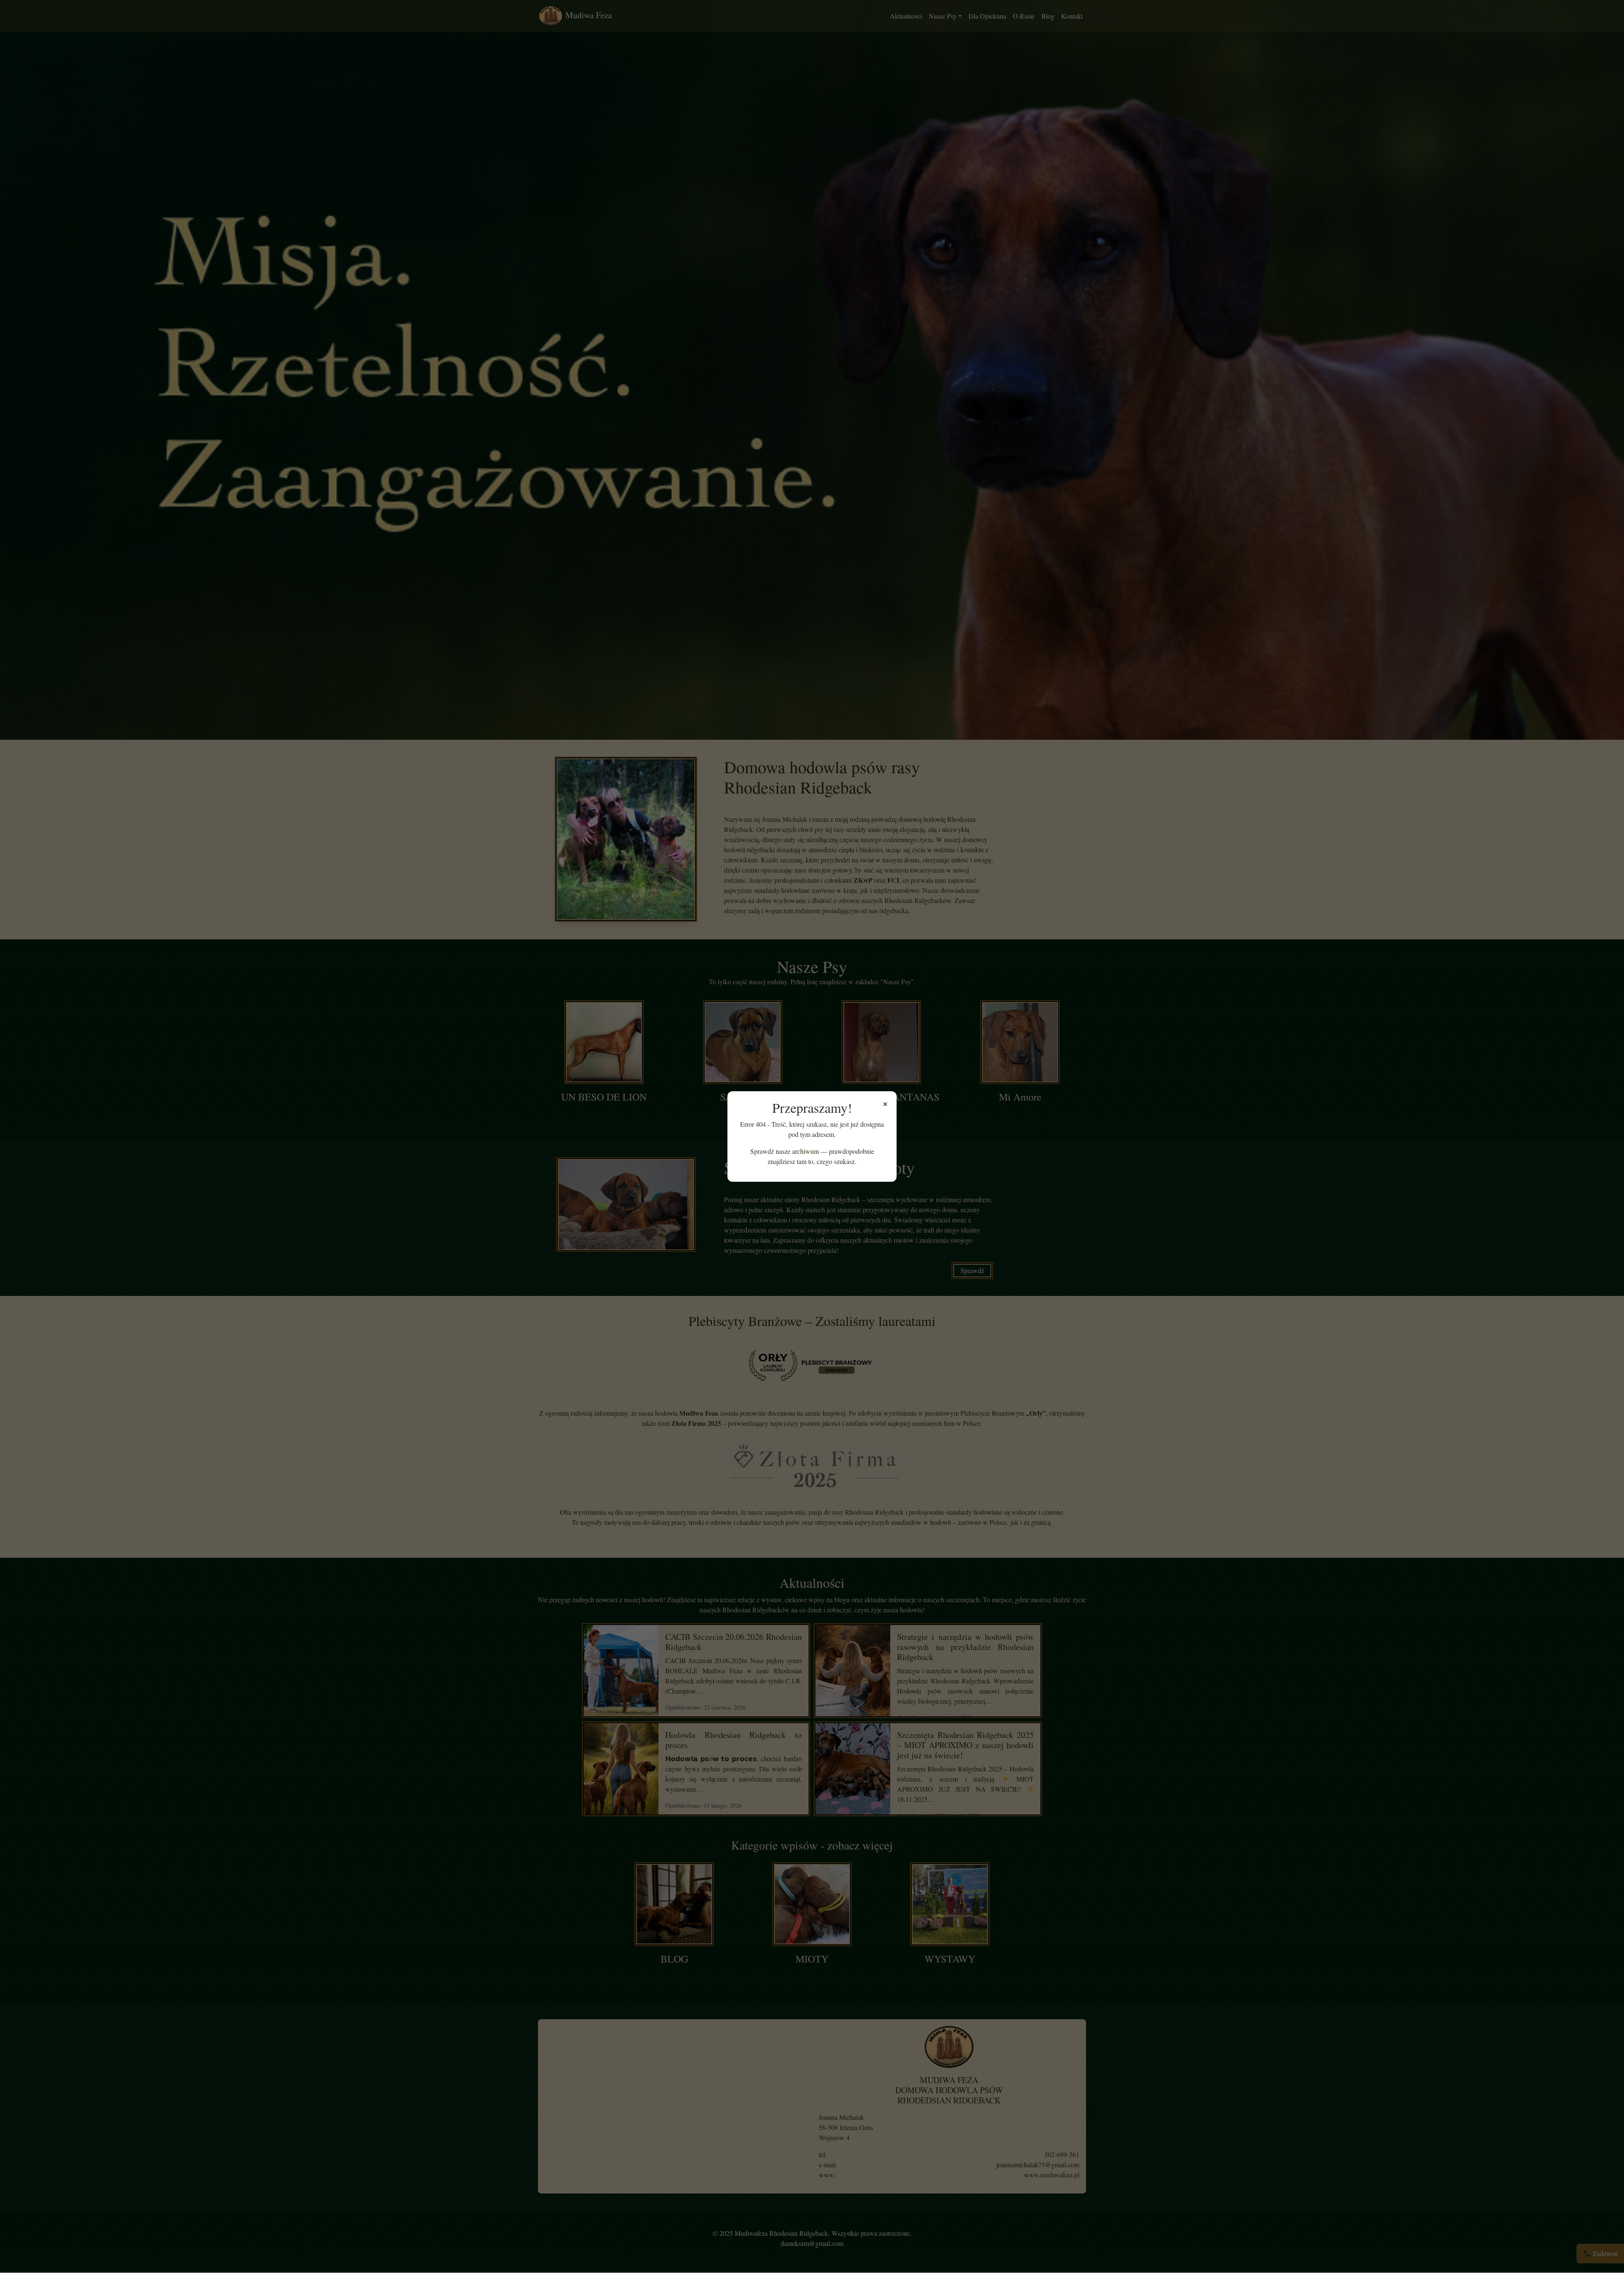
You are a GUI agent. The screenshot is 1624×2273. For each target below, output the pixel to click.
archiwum (805, 1151)
